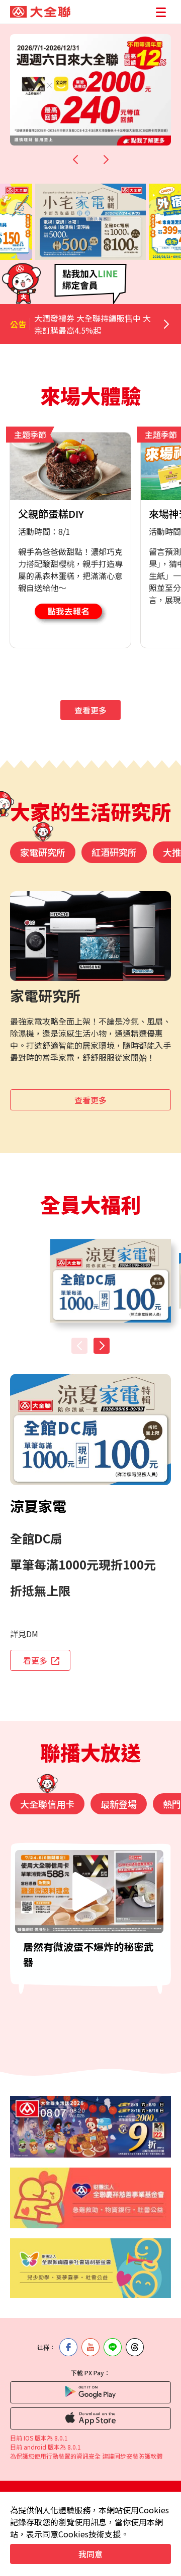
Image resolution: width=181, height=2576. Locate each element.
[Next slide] (106, 160)
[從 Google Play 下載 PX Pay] (90, 2392)
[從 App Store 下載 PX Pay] (90, 2418)
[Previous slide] (75, 160)
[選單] (161, 12)
